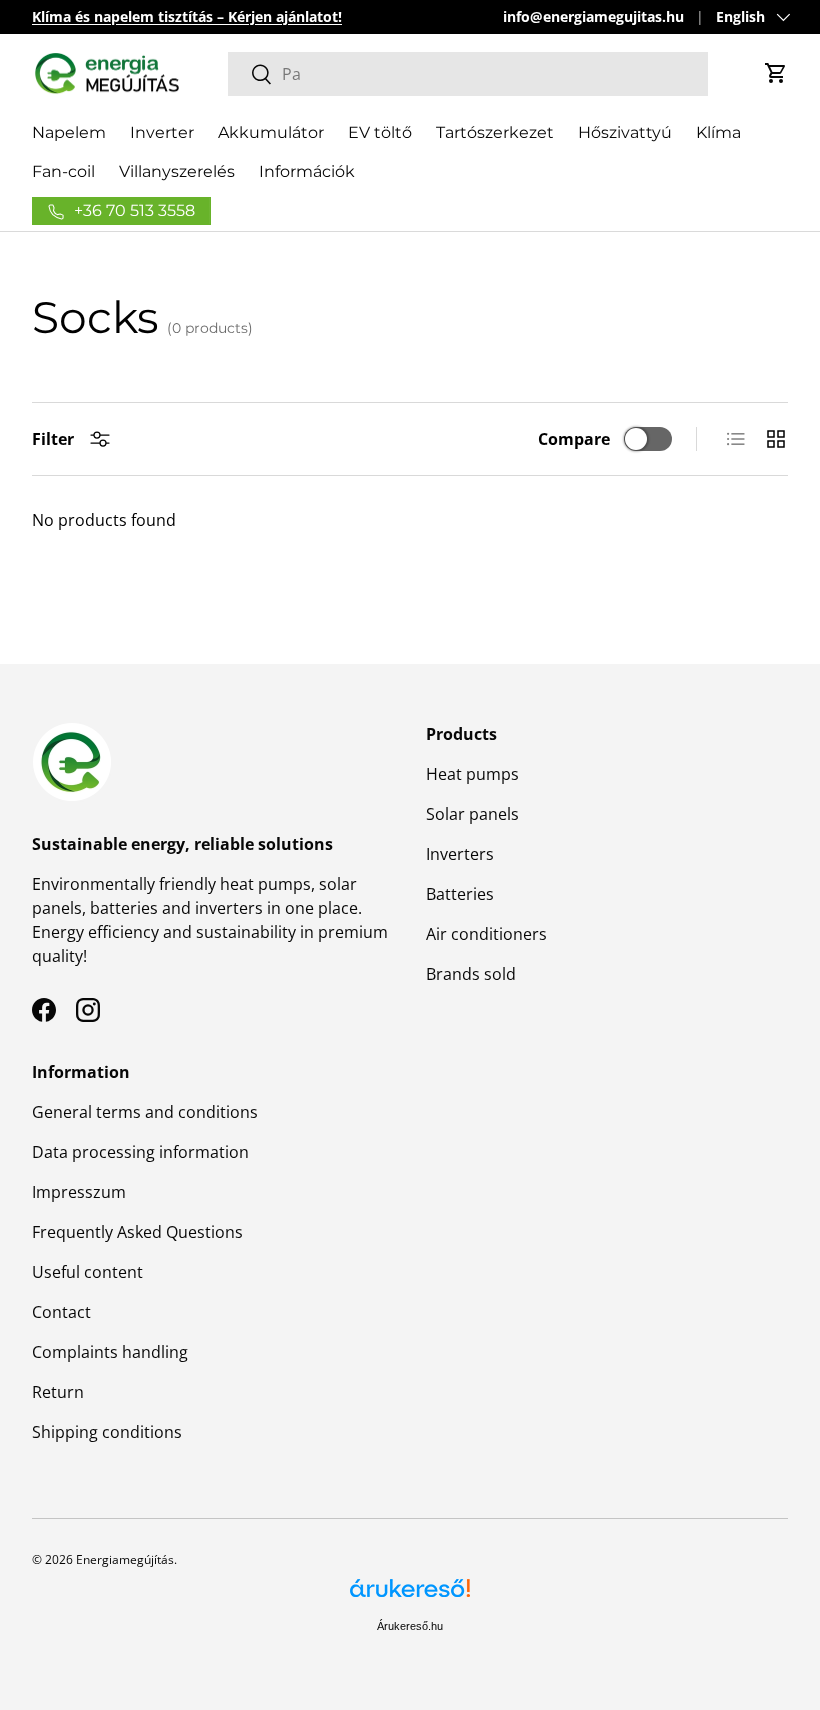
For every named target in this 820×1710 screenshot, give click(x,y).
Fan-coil (63, 171)
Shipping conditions (107, 1432)
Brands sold (471, 974)
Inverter (162, 132)
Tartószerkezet (495, 132)
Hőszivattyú (625, 132)
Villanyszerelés (177, 171)
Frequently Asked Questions (137, 1232)
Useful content (87, 1272)
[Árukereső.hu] (410, 1595)
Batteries (460, 894)
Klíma (718, 132)
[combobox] (468, 74)
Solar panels (472, 814)
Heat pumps (472, 774)
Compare (574, 439)
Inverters (460, 854)
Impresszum (79, 1192)
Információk (307, 171)
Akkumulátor (271, 132)
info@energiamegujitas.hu (593, 16)
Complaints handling (110, 1352)
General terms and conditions (145, 1112)
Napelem (69, 132)
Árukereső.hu (410, 1626)
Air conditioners (486, 934)
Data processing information (140, 1152)
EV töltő (380, 132)
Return (58, 1392)
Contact (61, 1312)
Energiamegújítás (125, 1559)
